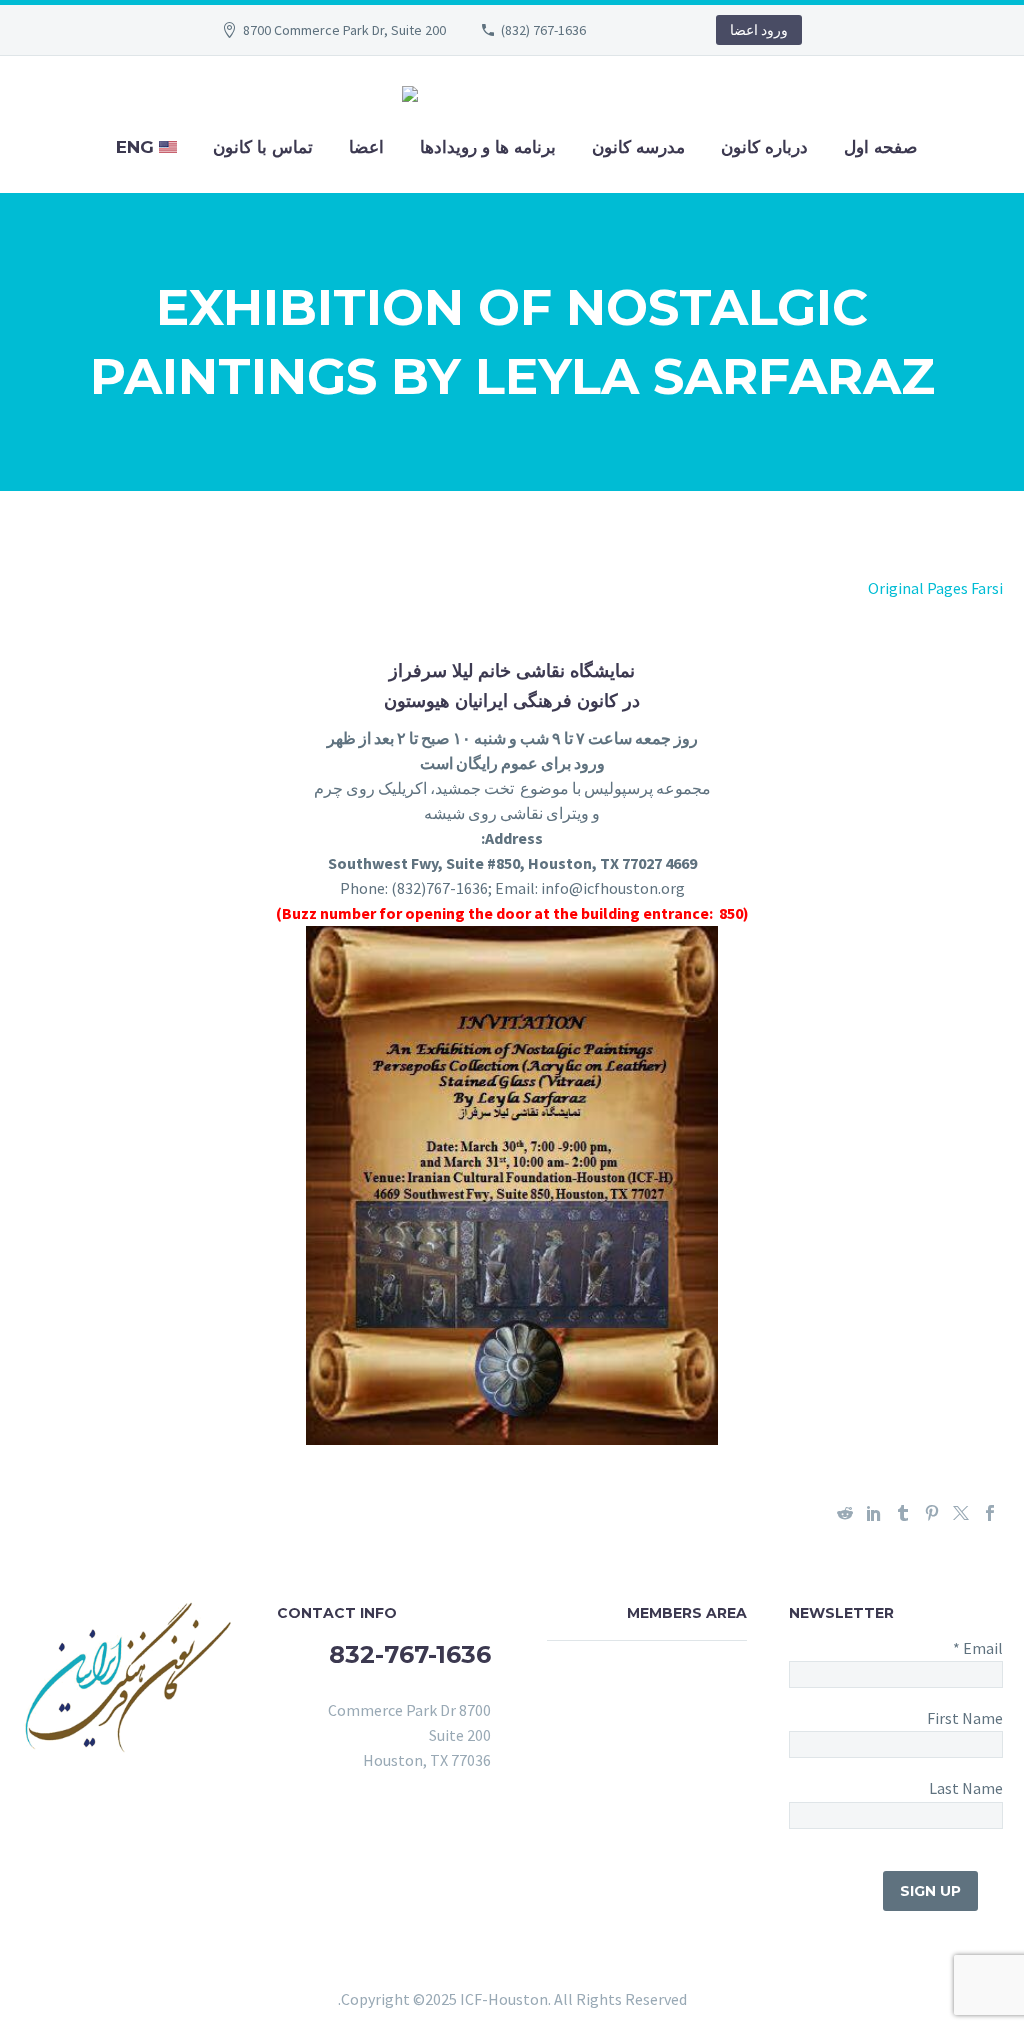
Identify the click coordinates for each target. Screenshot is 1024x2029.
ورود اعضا (759, 30)
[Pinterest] (932, 1513)
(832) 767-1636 (543, 30)
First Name (965, 1718)
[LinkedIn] (874, 1513)
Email (978, 1648)
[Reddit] (845, 1513)
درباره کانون (764, 147)
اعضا (366, 147)
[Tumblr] (903, 1513)
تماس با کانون (263, 147)
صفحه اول (880, 147)
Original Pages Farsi (935, 588)
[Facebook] (990, 1513)
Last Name (966, 1788)
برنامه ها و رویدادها (488, 147)
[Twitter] (961, 1513)
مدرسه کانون (638, 147)
